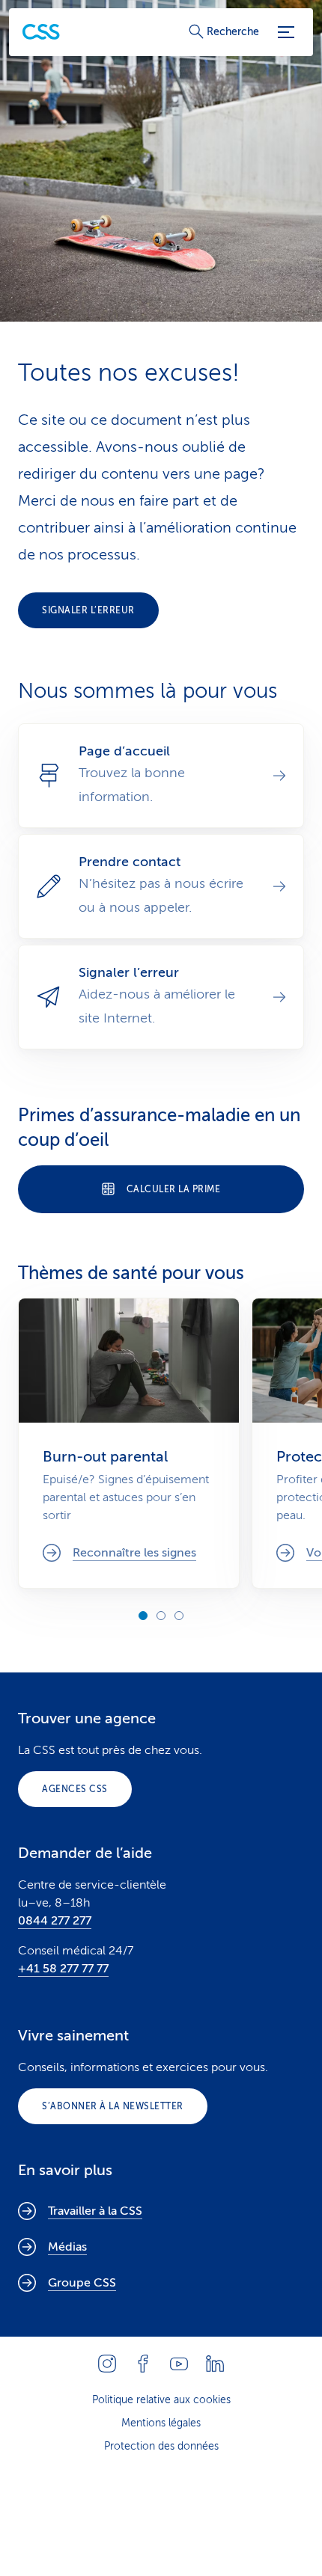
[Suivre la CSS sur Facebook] (143, 2364)
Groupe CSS (82, 2283)
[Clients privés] (41, 32)
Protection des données (161, 2446)
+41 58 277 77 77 (63, 1969)
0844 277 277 (55, 1921)
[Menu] (286, 32)
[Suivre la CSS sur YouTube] (179, 2364)
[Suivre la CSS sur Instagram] (107, 2364)
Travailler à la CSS (95, 2211)
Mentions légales (161, 2423)
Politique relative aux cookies (161, 2400)
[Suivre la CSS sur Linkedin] (215, 2364)
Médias (67, 2247)
